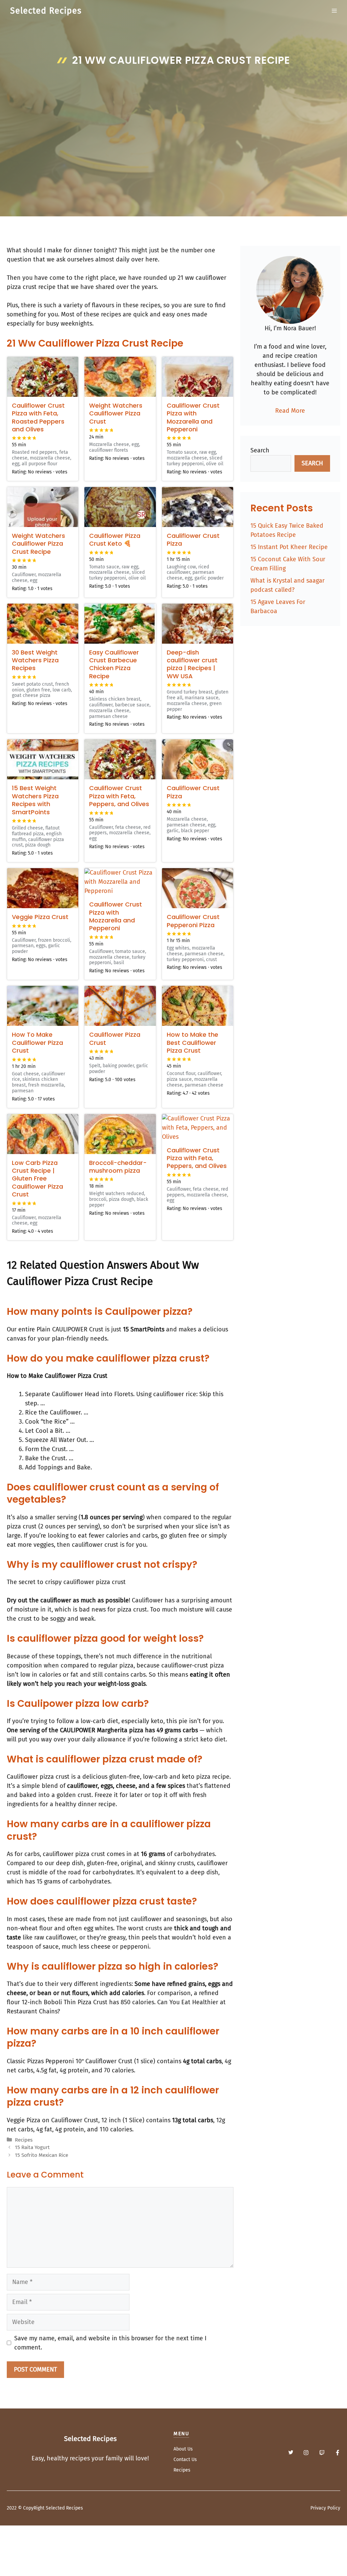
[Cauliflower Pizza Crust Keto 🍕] (120, 507)
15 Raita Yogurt (32, 2147)
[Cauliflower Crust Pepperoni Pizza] (198, 888)
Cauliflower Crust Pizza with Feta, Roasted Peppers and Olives (38, 417)
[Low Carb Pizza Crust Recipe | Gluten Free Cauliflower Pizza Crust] (43, 1134)
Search (260, 450)
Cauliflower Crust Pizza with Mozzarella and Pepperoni (193, 417)
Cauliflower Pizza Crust (115, 1038)
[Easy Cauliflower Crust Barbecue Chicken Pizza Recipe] (120, 624)
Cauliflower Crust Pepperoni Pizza (193, 921)
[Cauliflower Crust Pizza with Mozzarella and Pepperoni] (198, 377)
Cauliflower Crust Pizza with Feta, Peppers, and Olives (119, 796)
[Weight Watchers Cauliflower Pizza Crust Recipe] (43, 507)
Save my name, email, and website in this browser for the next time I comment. (110, 2343)
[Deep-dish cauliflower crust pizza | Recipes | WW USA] (198, 624)
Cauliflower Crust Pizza (193, 540)
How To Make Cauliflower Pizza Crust (37, 1042)
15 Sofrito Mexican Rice (42, 2155)
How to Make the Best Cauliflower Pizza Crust (192, 1042)
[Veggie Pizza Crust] (43, 888)
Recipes (24, 2140)
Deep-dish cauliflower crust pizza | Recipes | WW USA (192, 664)
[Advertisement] (173, 121)
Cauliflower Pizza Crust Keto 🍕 (115, 540)
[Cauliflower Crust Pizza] (198, 507)
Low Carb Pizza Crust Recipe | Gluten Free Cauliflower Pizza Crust (37, 1179)
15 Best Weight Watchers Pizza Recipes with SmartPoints (35, 800)
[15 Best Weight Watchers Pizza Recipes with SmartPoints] (43, 759)
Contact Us (185, 2460)
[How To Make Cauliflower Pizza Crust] (43, 1006)
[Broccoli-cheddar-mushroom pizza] (120, 1134)
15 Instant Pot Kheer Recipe (289, 547)
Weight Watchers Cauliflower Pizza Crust (116, 413)
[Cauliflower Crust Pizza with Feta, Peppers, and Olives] (120, 759)
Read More (290, 411)
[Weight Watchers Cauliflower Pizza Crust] (120, 377)
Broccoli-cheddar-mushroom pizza (118, 1167)
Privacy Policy (325, 2508)
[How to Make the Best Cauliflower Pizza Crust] (198, 1006)
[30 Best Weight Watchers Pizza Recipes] (43, 624)
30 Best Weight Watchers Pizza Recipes (35, 660)
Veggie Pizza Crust (40, 917)
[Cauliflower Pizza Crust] (120, 1006)
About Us (183, 2449)
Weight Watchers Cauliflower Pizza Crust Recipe (38, 544)
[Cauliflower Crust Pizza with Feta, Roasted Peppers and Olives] (43, 377)
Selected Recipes (46, 11)
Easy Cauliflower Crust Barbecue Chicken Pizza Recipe (114, 664)
